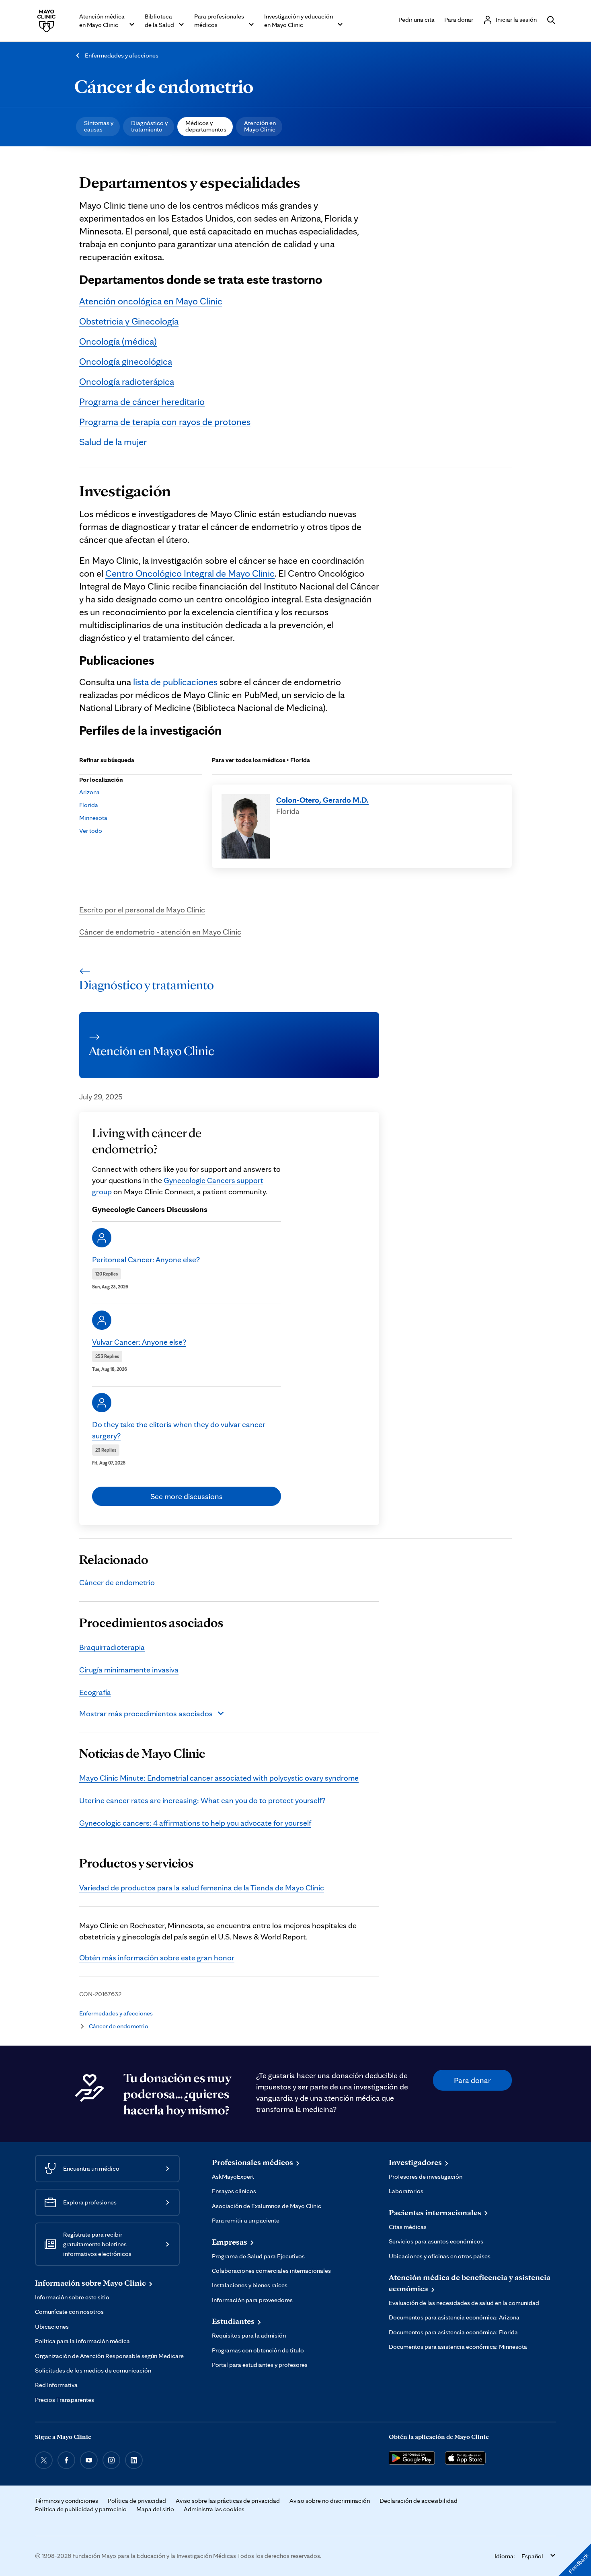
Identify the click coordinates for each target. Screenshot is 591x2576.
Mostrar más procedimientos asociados (146, 1713)
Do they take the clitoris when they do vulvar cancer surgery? (179, 1430)
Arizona (89, 792)
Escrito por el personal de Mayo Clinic (142, 910)
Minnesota (93, 818)
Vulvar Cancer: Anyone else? (139, 1342)
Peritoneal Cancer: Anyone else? (146, 1259)
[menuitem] (98, 127)
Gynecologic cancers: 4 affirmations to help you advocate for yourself (195, 1823)
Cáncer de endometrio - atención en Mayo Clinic (160, 932)
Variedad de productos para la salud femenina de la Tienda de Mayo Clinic (202, 1888)
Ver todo (91, 831)
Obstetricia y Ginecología (129, 321)
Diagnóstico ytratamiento (149, 126)
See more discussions (187, 1496)
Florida (89, 805)
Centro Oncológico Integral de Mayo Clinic (190, 573)
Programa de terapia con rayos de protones (165, 422)
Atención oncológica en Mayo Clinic (151, 301)
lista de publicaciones (175, 682)
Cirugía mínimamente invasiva (129, 1670)
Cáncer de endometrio (164, 86)
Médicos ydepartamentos (206, 126)
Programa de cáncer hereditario (142, 402)
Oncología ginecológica (126, 361)
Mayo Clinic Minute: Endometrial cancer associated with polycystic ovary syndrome (219, 1778)
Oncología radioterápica (127, 381)
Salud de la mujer (113, 442)
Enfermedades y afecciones (122, 55)
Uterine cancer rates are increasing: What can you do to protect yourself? (202, 1800)
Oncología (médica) (118, 341)
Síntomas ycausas (99, 126)
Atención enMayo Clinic (260, 126)
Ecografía (95, 1692)
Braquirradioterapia (112, 1647)
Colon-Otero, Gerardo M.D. (322, 800)
